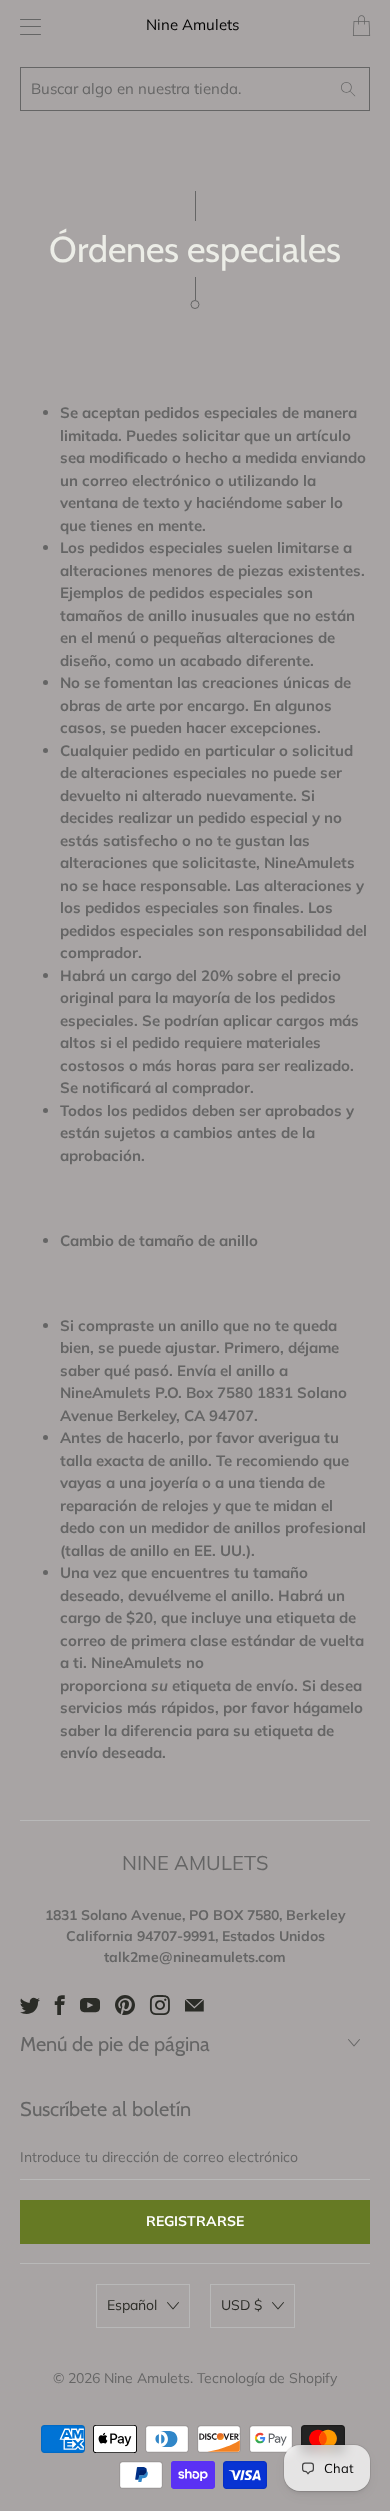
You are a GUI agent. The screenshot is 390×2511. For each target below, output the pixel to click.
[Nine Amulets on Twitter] (30, 2005)
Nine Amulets (192, 24)
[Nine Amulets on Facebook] (60, 2005)
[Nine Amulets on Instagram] (160, 2005)
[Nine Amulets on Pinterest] (125, 2005)
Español (132, 2305)
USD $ (241, 2305)
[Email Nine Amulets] (194, 2005)
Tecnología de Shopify (267, 2378)
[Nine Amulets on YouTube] (90, 2005)
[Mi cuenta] (25, 26)
